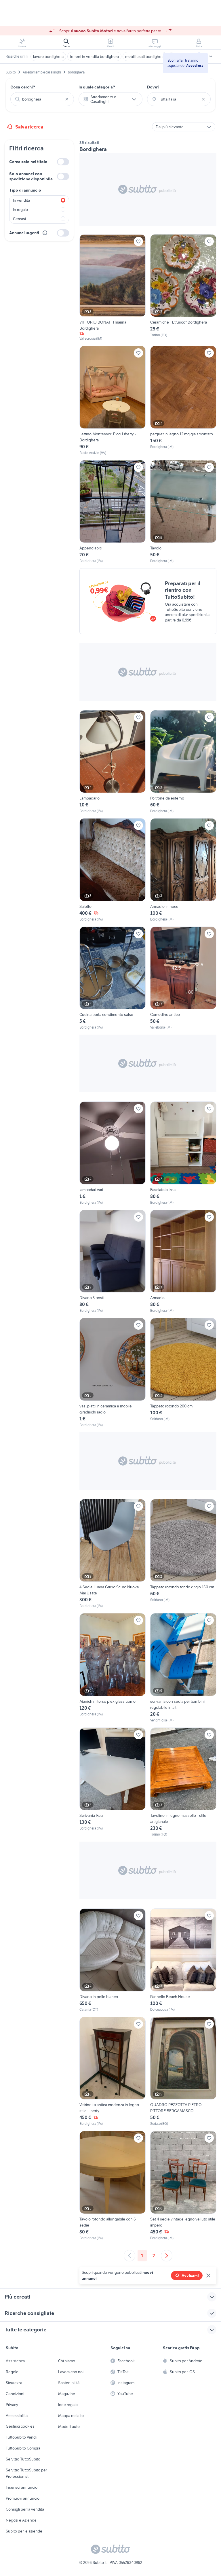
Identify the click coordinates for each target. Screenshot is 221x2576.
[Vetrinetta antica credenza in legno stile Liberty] (113, 2072)
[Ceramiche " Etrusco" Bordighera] (183, 288)
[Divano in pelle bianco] (113, 1960)
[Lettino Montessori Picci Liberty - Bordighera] (113, 401)
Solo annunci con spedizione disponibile (31, 176)
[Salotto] (113, 870)
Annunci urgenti (24, 233)
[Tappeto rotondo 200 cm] (183, 1373)
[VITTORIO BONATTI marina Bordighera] (113, 288)
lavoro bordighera (48, 56)
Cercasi (19, 219)
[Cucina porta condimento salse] (113, 978)
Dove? (153, 87)
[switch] (63, 162)
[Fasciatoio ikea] (183, 1153)
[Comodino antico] (183, 978)
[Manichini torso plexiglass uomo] (113, 1668)
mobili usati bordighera (145, 56)
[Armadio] (183, 1262)
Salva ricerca (29, 127)
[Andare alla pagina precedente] (129, 2256)
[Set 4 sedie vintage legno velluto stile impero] (183, 2186)
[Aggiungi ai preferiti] (138, 241)
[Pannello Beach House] (183, 1960)
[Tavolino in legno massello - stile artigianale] (183, 1782)
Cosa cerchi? (23, 87)
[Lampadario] (113, 762)
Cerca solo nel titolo (28, 162)
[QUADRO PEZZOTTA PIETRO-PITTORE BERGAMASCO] (183, 2072)
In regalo (20, 209)
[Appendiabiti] (113, 512)
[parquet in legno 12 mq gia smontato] (183, 401)
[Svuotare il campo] (67, 99)
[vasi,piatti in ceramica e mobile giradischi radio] (113, 1373)
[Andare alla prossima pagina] (167, 2256)
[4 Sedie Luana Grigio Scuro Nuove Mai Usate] (113, 1554)
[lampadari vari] (113, 1153)
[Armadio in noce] (183, 870)
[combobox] (42, 99)
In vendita (21, 200)
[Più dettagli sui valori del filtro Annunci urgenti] (45, 233)
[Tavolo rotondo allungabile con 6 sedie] (113, 2186)
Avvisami (190, 2276)
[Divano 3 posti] (113, 1262)
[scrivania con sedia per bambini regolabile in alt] (183, 1668)
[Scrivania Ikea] (113, 1782)
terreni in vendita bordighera (94, 56)
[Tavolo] (183, 512)
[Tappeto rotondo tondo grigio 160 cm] (183, 1554)
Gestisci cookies (20, 2426)
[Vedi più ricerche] (211, 56)
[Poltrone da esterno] (183, 762)
